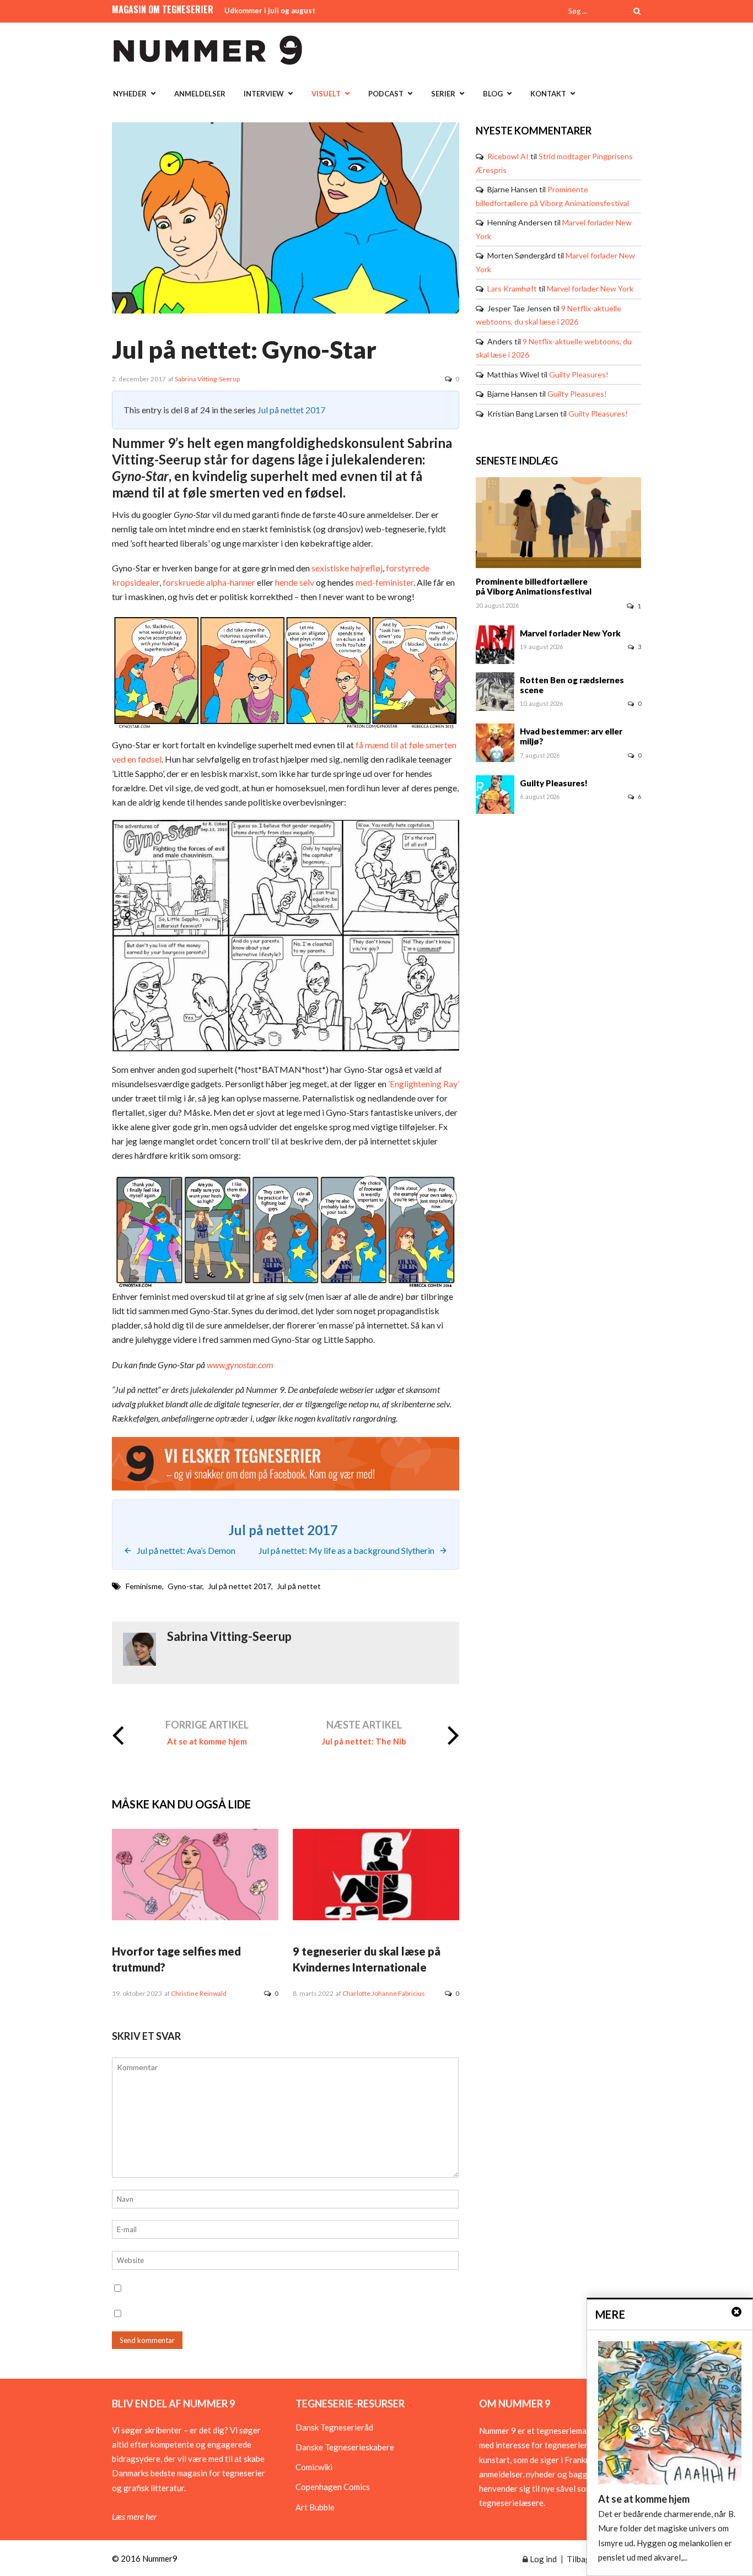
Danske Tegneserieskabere (345, 2447)
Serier (443, 94)
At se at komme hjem (207, 1741)
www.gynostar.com (240, 1365)
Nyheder (130, 94)
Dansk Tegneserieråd (334, 2427)
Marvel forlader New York (590, 288)
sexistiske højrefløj (347, 568)
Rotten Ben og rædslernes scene (572, 685)
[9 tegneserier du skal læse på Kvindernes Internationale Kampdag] (376, 1917)
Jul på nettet (299, 1586)
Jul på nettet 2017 (291, 410)
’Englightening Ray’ (423, 1084)
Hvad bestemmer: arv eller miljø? (571, 736)
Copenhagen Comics (333, 2487)
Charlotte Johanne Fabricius (384, 1993)
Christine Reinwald (199, 1993)
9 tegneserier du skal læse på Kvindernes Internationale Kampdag (367, 1967)
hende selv (295, 582)
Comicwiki (314, 2467)
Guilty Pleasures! (579, 374)
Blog (493, 94)
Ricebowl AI (508, 156)
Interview (264, 94)
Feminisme (144, 1586)
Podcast (386, 94)
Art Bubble (315, 2507)
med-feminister (384, 582)
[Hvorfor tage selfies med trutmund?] (195, 1917)
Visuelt (326, 94)
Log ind (542, 2559)
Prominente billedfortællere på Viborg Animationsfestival (534, 586)
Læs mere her (134, 2516)
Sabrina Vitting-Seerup (207, 379)
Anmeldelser (200, 94)
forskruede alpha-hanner (209, 582)
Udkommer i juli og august (270, 10)
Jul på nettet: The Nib (364, 1741)
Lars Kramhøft (512, 288)
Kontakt (548, 94)
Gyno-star (185, 1586)
